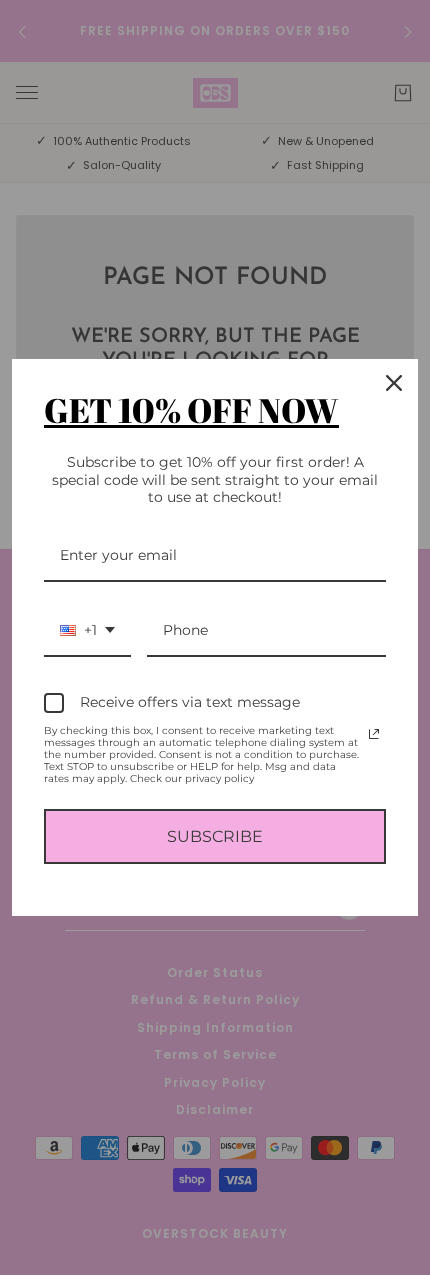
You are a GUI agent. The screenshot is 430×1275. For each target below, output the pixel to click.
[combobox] (87, 631)
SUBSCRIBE (215, 836)
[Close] (394, 383)
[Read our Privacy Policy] (374, 734)
